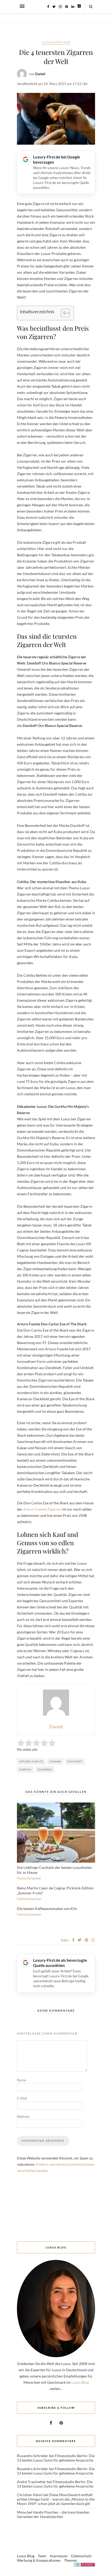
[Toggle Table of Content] (63, 313)
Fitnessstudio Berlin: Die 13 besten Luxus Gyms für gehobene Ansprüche (56, 2458)
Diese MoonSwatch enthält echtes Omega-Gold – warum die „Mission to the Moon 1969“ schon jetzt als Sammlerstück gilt (56, 2499)
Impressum (59, 2556)
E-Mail (22, 2098)
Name (21, 2080)
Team (42, 2556)
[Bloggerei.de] (85, 2565)
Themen (71, 2560)
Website (23, 2117)
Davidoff (75, 1761)
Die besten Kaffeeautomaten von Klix (47, 1909)
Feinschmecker (56, 42)
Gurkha (25, 1769)
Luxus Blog (80, 2382)
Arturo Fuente (31, 1761)
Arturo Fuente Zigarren (42, 1509)
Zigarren (45, 1769)
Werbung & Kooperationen (39, 2560)
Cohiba (55, 1761)
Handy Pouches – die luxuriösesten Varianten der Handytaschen (53, 2514)
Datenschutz (81, 2556)
